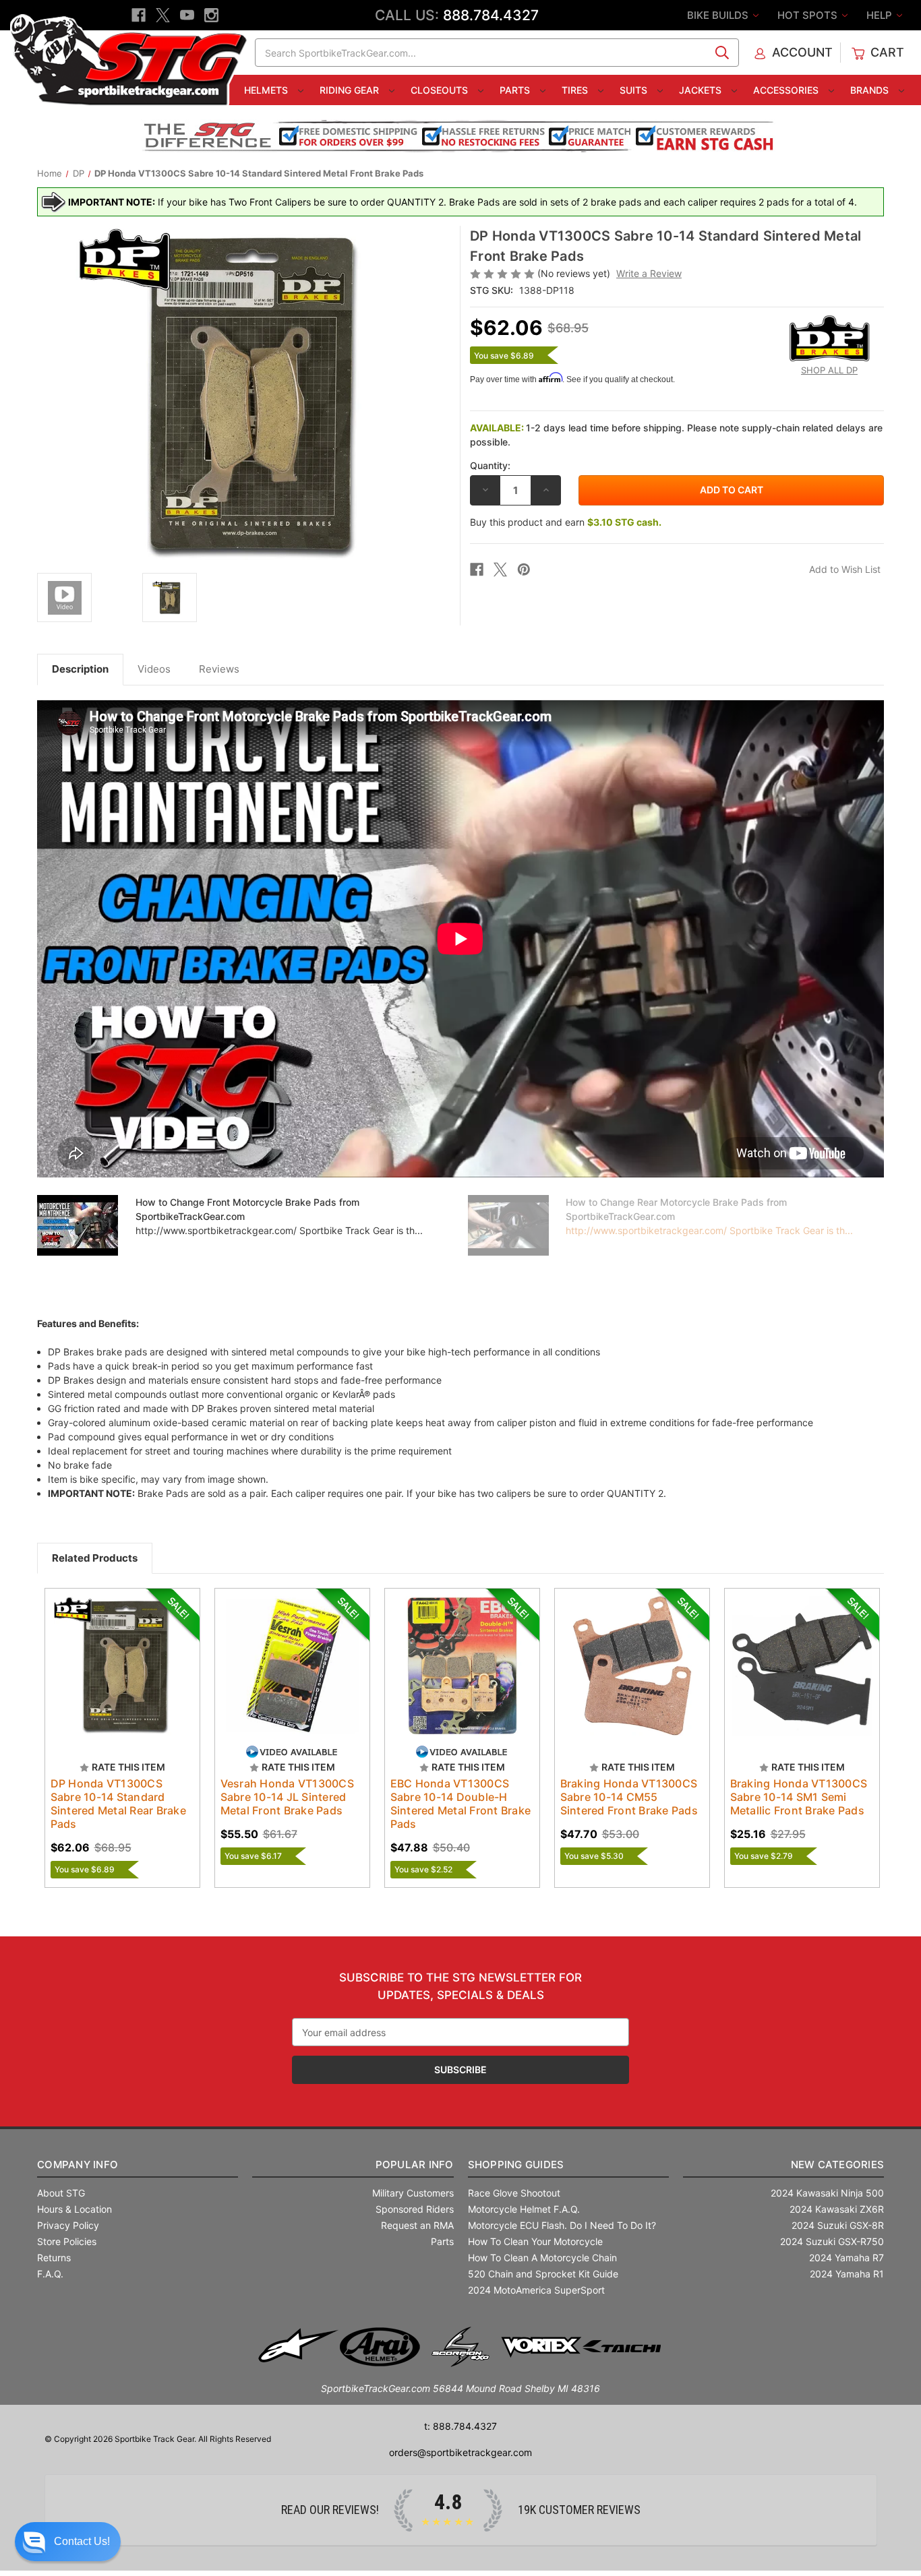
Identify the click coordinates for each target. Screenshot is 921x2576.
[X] (163, 15)
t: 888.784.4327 (460, 2426)
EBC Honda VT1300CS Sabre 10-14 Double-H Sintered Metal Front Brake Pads (461, 1804)
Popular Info (414, 2165)
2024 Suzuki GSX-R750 (832, 2241)
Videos (154, 669)
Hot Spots (809, 15)
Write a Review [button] (649, 273)
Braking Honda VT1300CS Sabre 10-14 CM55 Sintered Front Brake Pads (629, 1797)
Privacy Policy (68, 2225)
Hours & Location (75, 2209)
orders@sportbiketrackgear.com (460, 2452)
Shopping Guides (516, 2165)
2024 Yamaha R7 (846, 2258)
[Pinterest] (524, 570)
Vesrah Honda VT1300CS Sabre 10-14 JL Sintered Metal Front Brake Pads (287, 1797)
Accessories (787, 90)
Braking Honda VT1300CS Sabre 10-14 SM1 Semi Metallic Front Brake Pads (799, 1797)
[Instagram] (211, 15)
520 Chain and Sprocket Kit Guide (543, 2274)
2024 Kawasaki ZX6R (837, 2209)
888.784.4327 (491, 15)
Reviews (219, 669)
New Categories (837, 2165)
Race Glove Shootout (514, 2193)
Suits (635, 90)
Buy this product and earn (566, 522)
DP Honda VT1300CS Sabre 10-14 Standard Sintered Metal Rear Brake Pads (118, 1804)
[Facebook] (139, 15)
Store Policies (67, 2241)
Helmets (267, 90)
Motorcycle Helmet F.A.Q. (524, 2209)
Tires (576, 90)
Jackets (702, 90)
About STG (61, 2193)
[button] (68, 2542)
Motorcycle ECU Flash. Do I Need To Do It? (562, 2225)
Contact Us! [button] (82, 2541)
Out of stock (122, 1678)
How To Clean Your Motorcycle (535, 2241)
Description (80, 669)
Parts (516, 90)
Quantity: (490, 465)
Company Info (78, 2165)
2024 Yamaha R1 (847, 2274)
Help (881, 15)
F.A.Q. (50, 2274)
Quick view (116, 1654)
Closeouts (441, 90)
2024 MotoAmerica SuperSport (536, 2290)
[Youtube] (187, 15)
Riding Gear (351, 90)
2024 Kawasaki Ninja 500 (827, 2193)
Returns (54, 2258)
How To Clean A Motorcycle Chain (542, 2258)
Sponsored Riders (415, 2209)
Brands (871, 90)
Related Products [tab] (95, 1558)
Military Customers (413, 2193)
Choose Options (292, 1678)
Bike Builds (719, 15)
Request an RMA (417, 2225)
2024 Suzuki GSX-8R (838, 2225)
